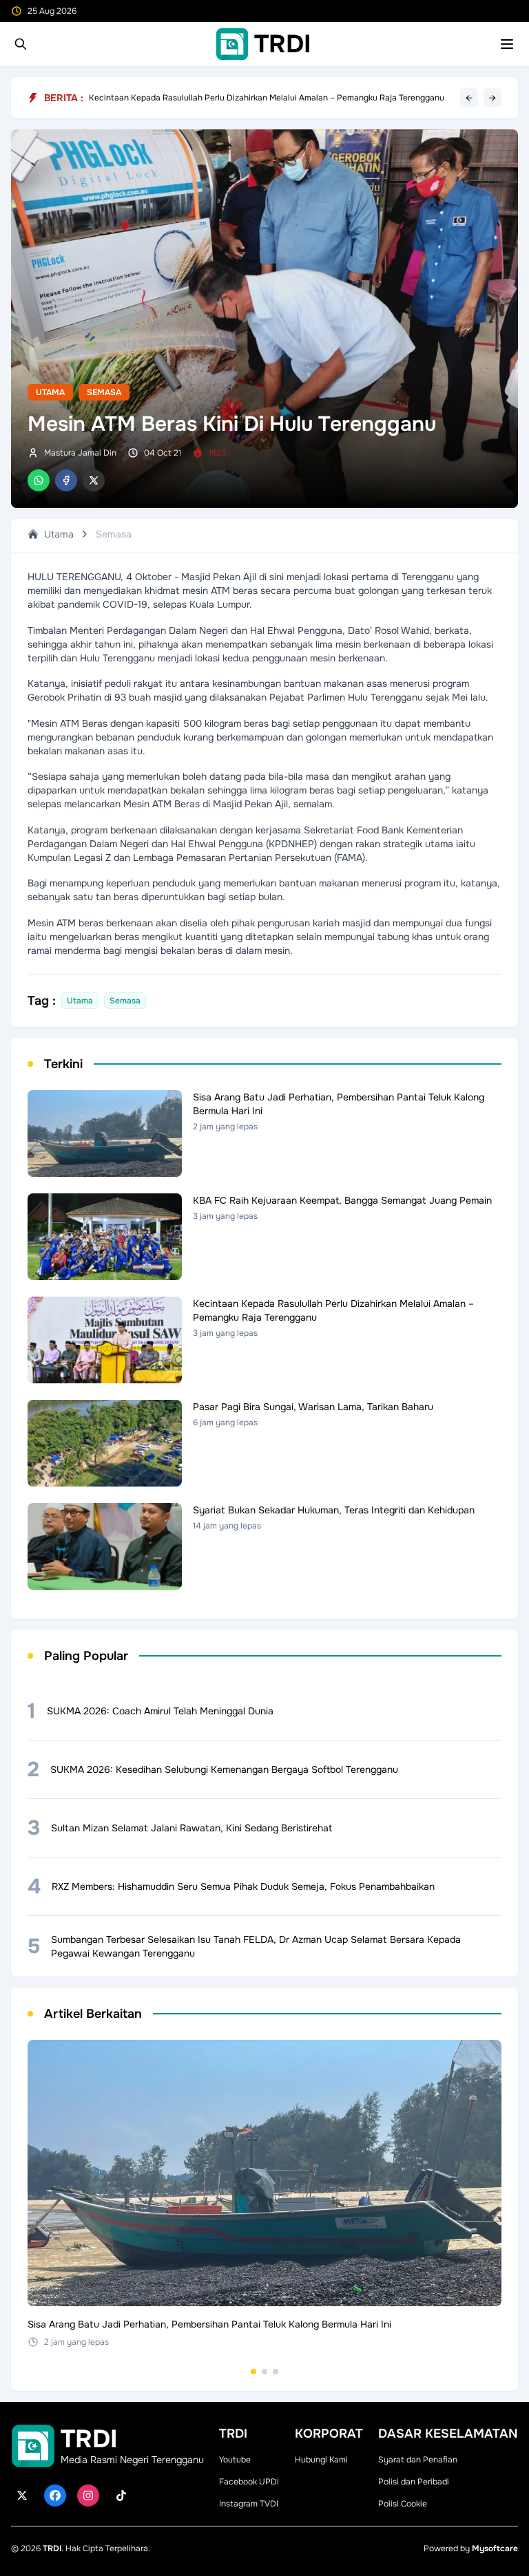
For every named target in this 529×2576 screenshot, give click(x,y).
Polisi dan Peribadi (414, 2482)
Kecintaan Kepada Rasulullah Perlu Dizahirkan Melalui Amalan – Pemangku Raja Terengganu (267, 98)
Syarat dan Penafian (418, 2460)
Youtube (235, 2460)
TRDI (52, 2548)
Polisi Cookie (403, 2504)
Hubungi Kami (321, 2460)
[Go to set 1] (253, 2372)
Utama (50, 392)
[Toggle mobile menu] (507, 44)
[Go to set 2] (264, 2372)
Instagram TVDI (249, 2504)
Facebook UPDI (249, 2482)
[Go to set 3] (276, 2372)
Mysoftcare (495, 2548)
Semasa (104, 392)
